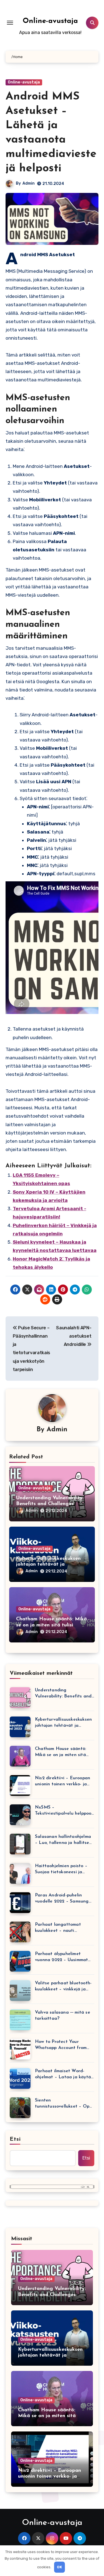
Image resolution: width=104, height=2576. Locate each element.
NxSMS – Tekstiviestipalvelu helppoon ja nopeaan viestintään (64, 1811)
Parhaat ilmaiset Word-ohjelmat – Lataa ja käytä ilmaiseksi (63, 2075)
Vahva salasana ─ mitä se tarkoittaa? (63, 2016)
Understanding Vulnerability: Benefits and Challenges (63, 1694)
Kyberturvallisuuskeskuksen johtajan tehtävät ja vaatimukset (48, 1565)
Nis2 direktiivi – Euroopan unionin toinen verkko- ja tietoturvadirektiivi (63, 1782)
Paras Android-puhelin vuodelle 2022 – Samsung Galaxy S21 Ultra (62, 1899)
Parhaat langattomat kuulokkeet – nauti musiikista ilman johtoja (60, 1928)
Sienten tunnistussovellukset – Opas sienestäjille (64, 2104)
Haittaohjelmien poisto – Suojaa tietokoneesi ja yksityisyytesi (61, 1869)
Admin (29, 183)
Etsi (15, 2139)
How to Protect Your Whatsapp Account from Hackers (61, 2045)
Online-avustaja (50, 21)
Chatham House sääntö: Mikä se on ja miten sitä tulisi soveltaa (51, 1625)
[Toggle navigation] (10, 23)
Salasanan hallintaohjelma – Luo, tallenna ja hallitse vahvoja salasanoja (63, 1840)
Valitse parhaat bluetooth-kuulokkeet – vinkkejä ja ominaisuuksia (63, 1987)
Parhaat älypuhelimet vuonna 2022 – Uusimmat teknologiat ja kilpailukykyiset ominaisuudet (61, 1957)
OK (59, 2567)
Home (18, 57)
